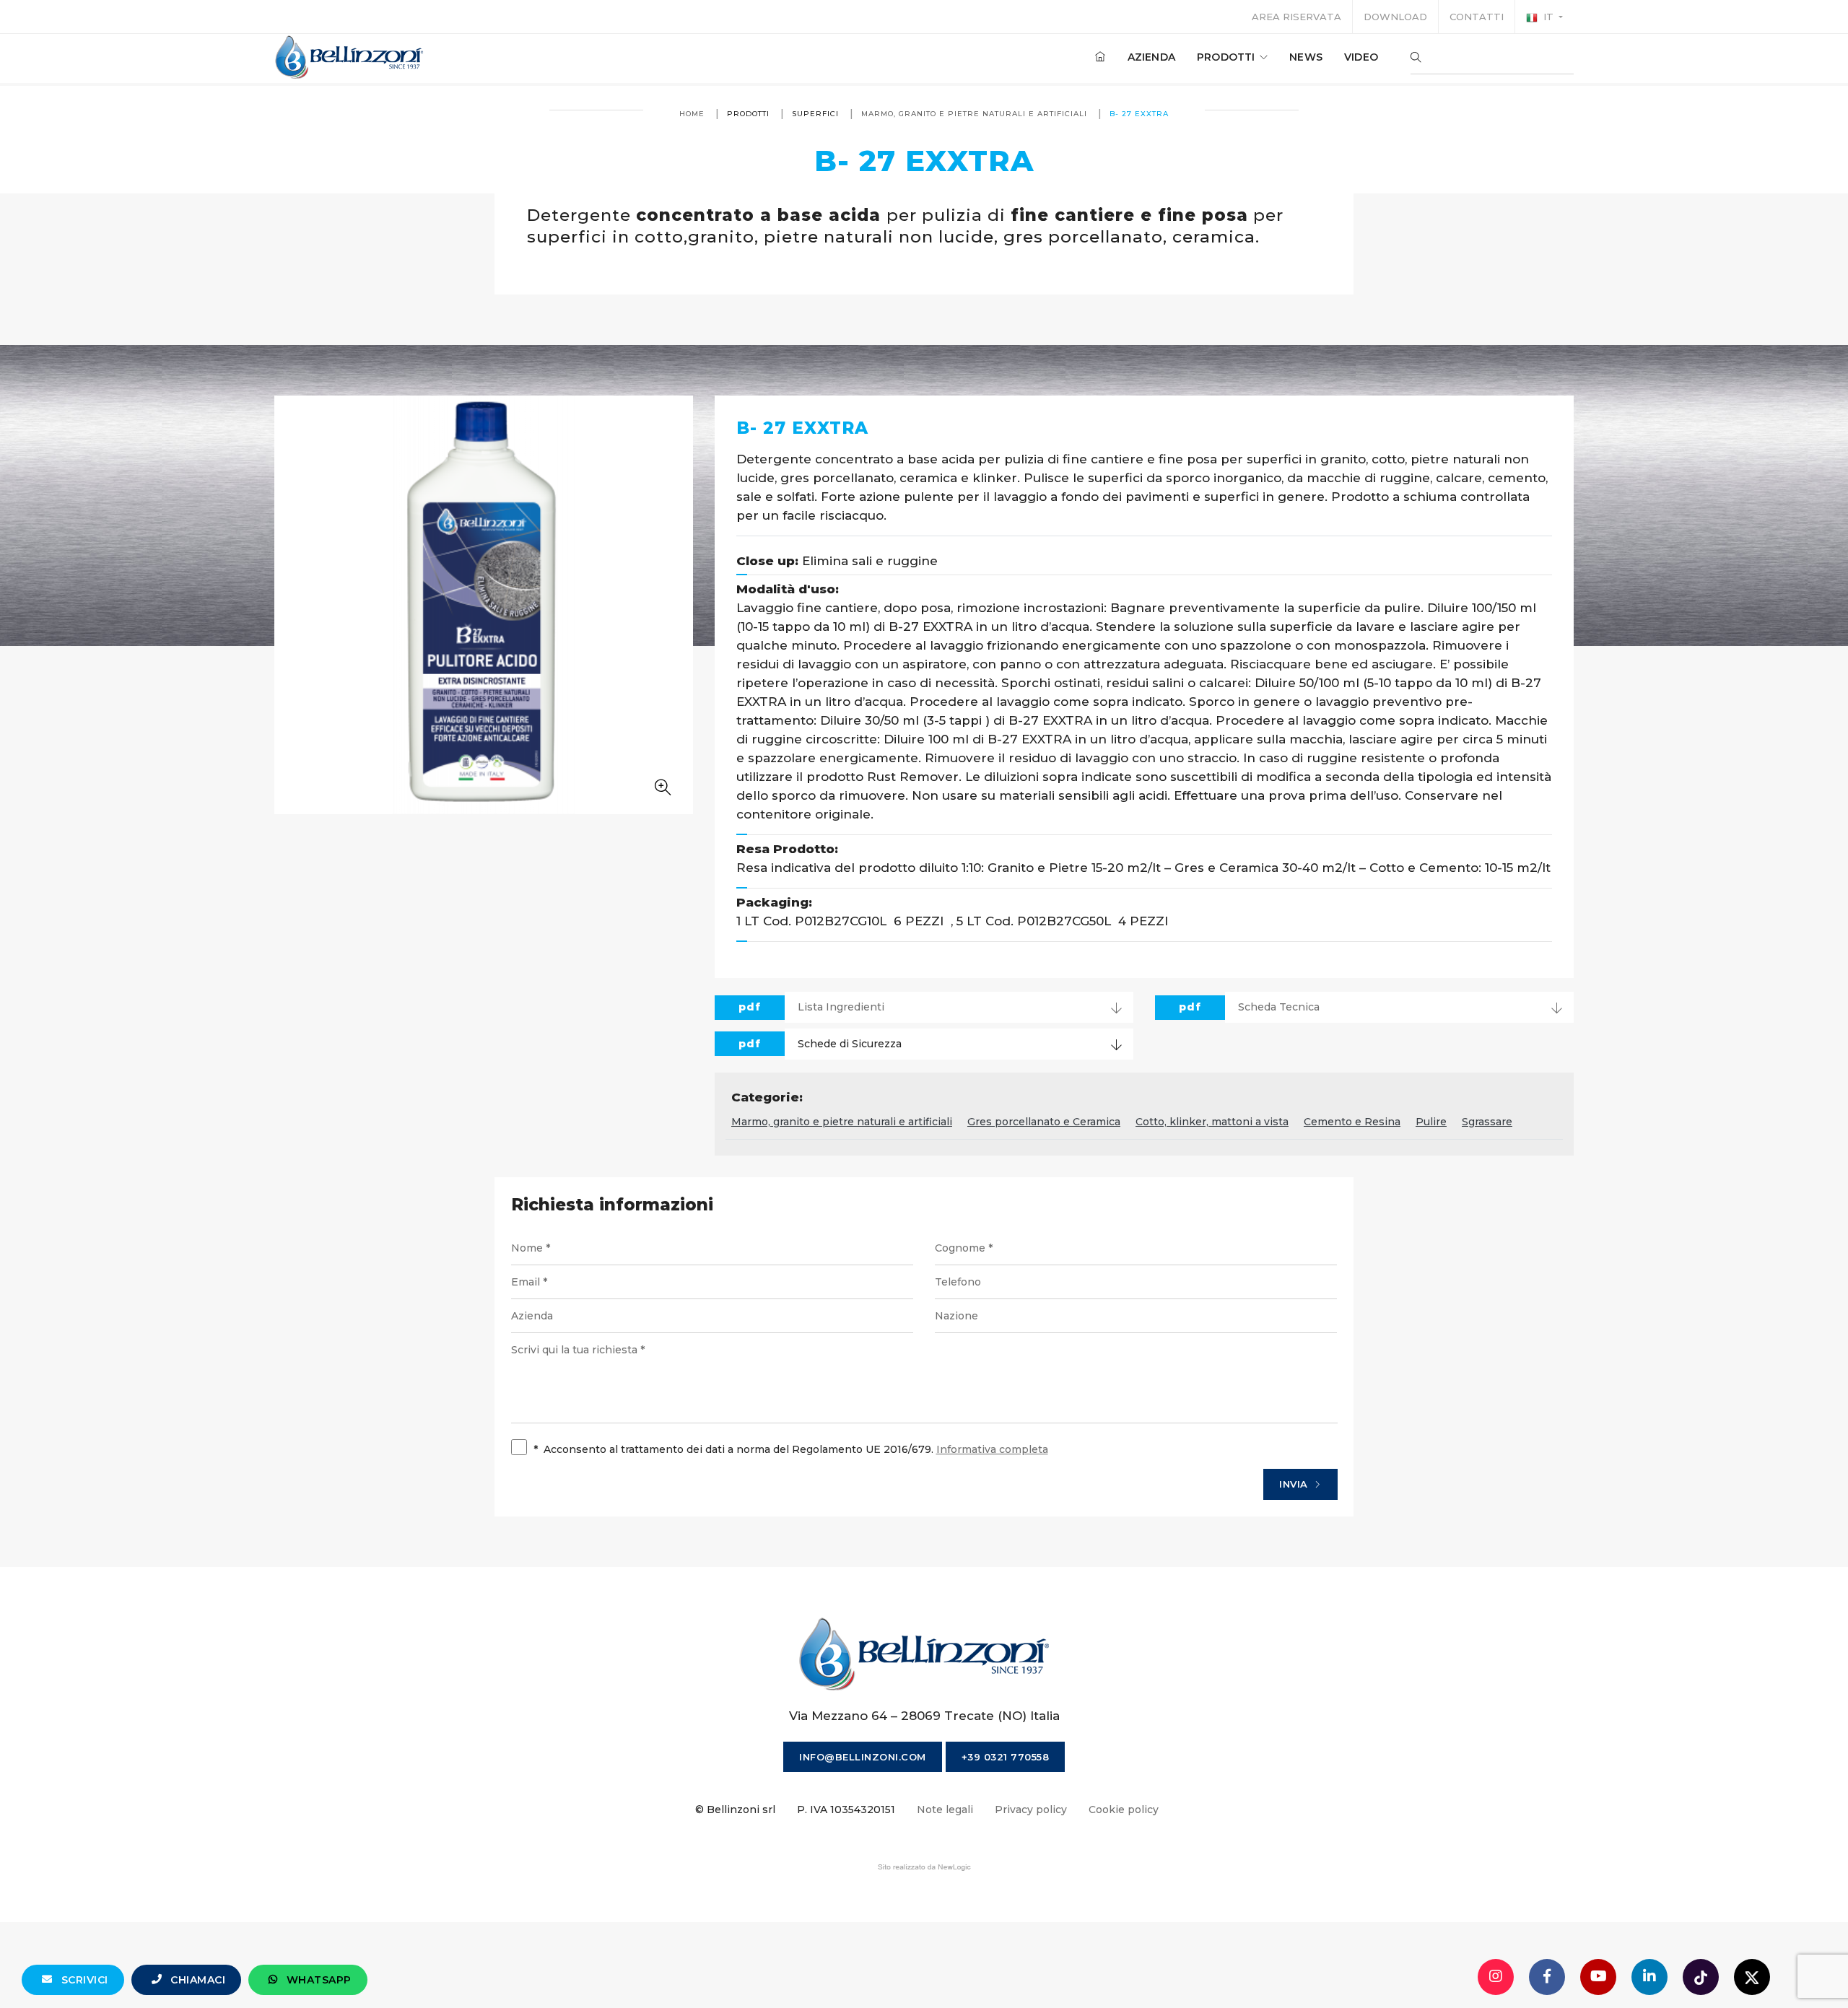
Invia (1295, 1484)
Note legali (945, 1810)
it (1548, 17)
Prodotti (1228, 57)
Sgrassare (1487, 1122)
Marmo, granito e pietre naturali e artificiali (974, 114)
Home (692, 114)
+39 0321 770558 (1006, 1757)
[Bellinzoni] (350, 57)
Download (1395, 17)
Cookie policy (1124, 1810)
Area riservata (1296, 17)
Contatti (1477, 17)
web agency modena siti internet (924, 1867)
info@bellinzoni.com (863, 1757)
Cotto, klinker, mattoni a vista (1212, 1122)
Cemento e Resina (1352, 1122)
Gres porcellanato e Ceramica (1044, 1122)
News (1306, 57)
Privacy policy (1031, 1810)
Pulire (1431, 1122)
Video (1361, 57)
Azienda (1151, 57)
